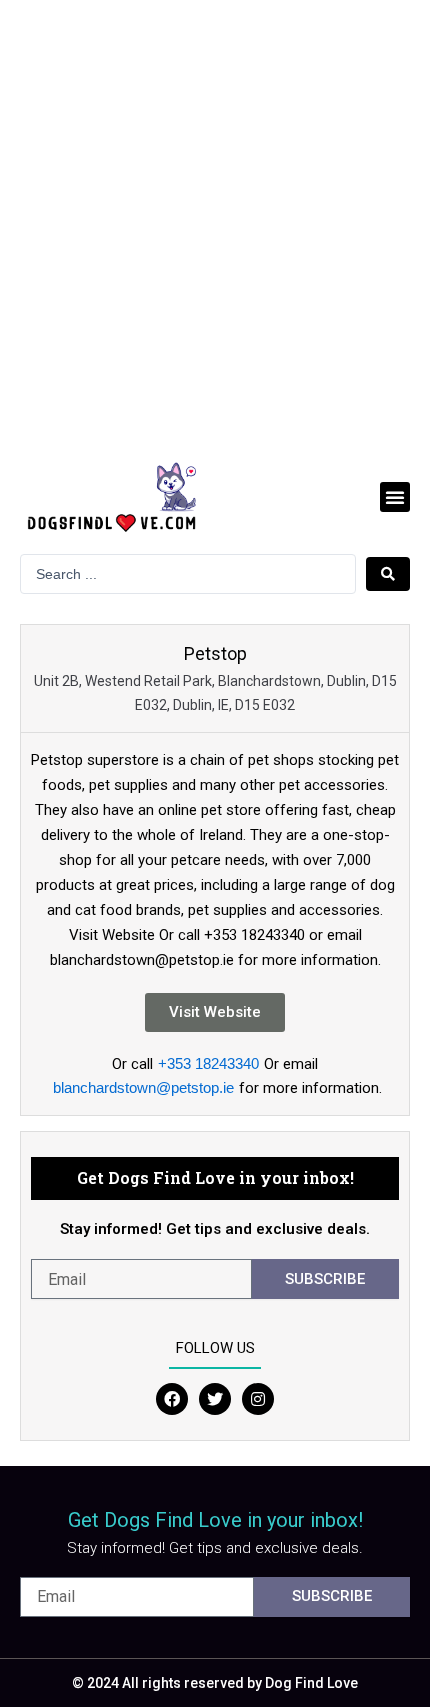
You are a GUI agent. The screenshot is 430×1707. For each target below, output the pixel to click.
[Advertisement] (215, 225)
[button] (395, 497)
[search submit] (388, 574)
